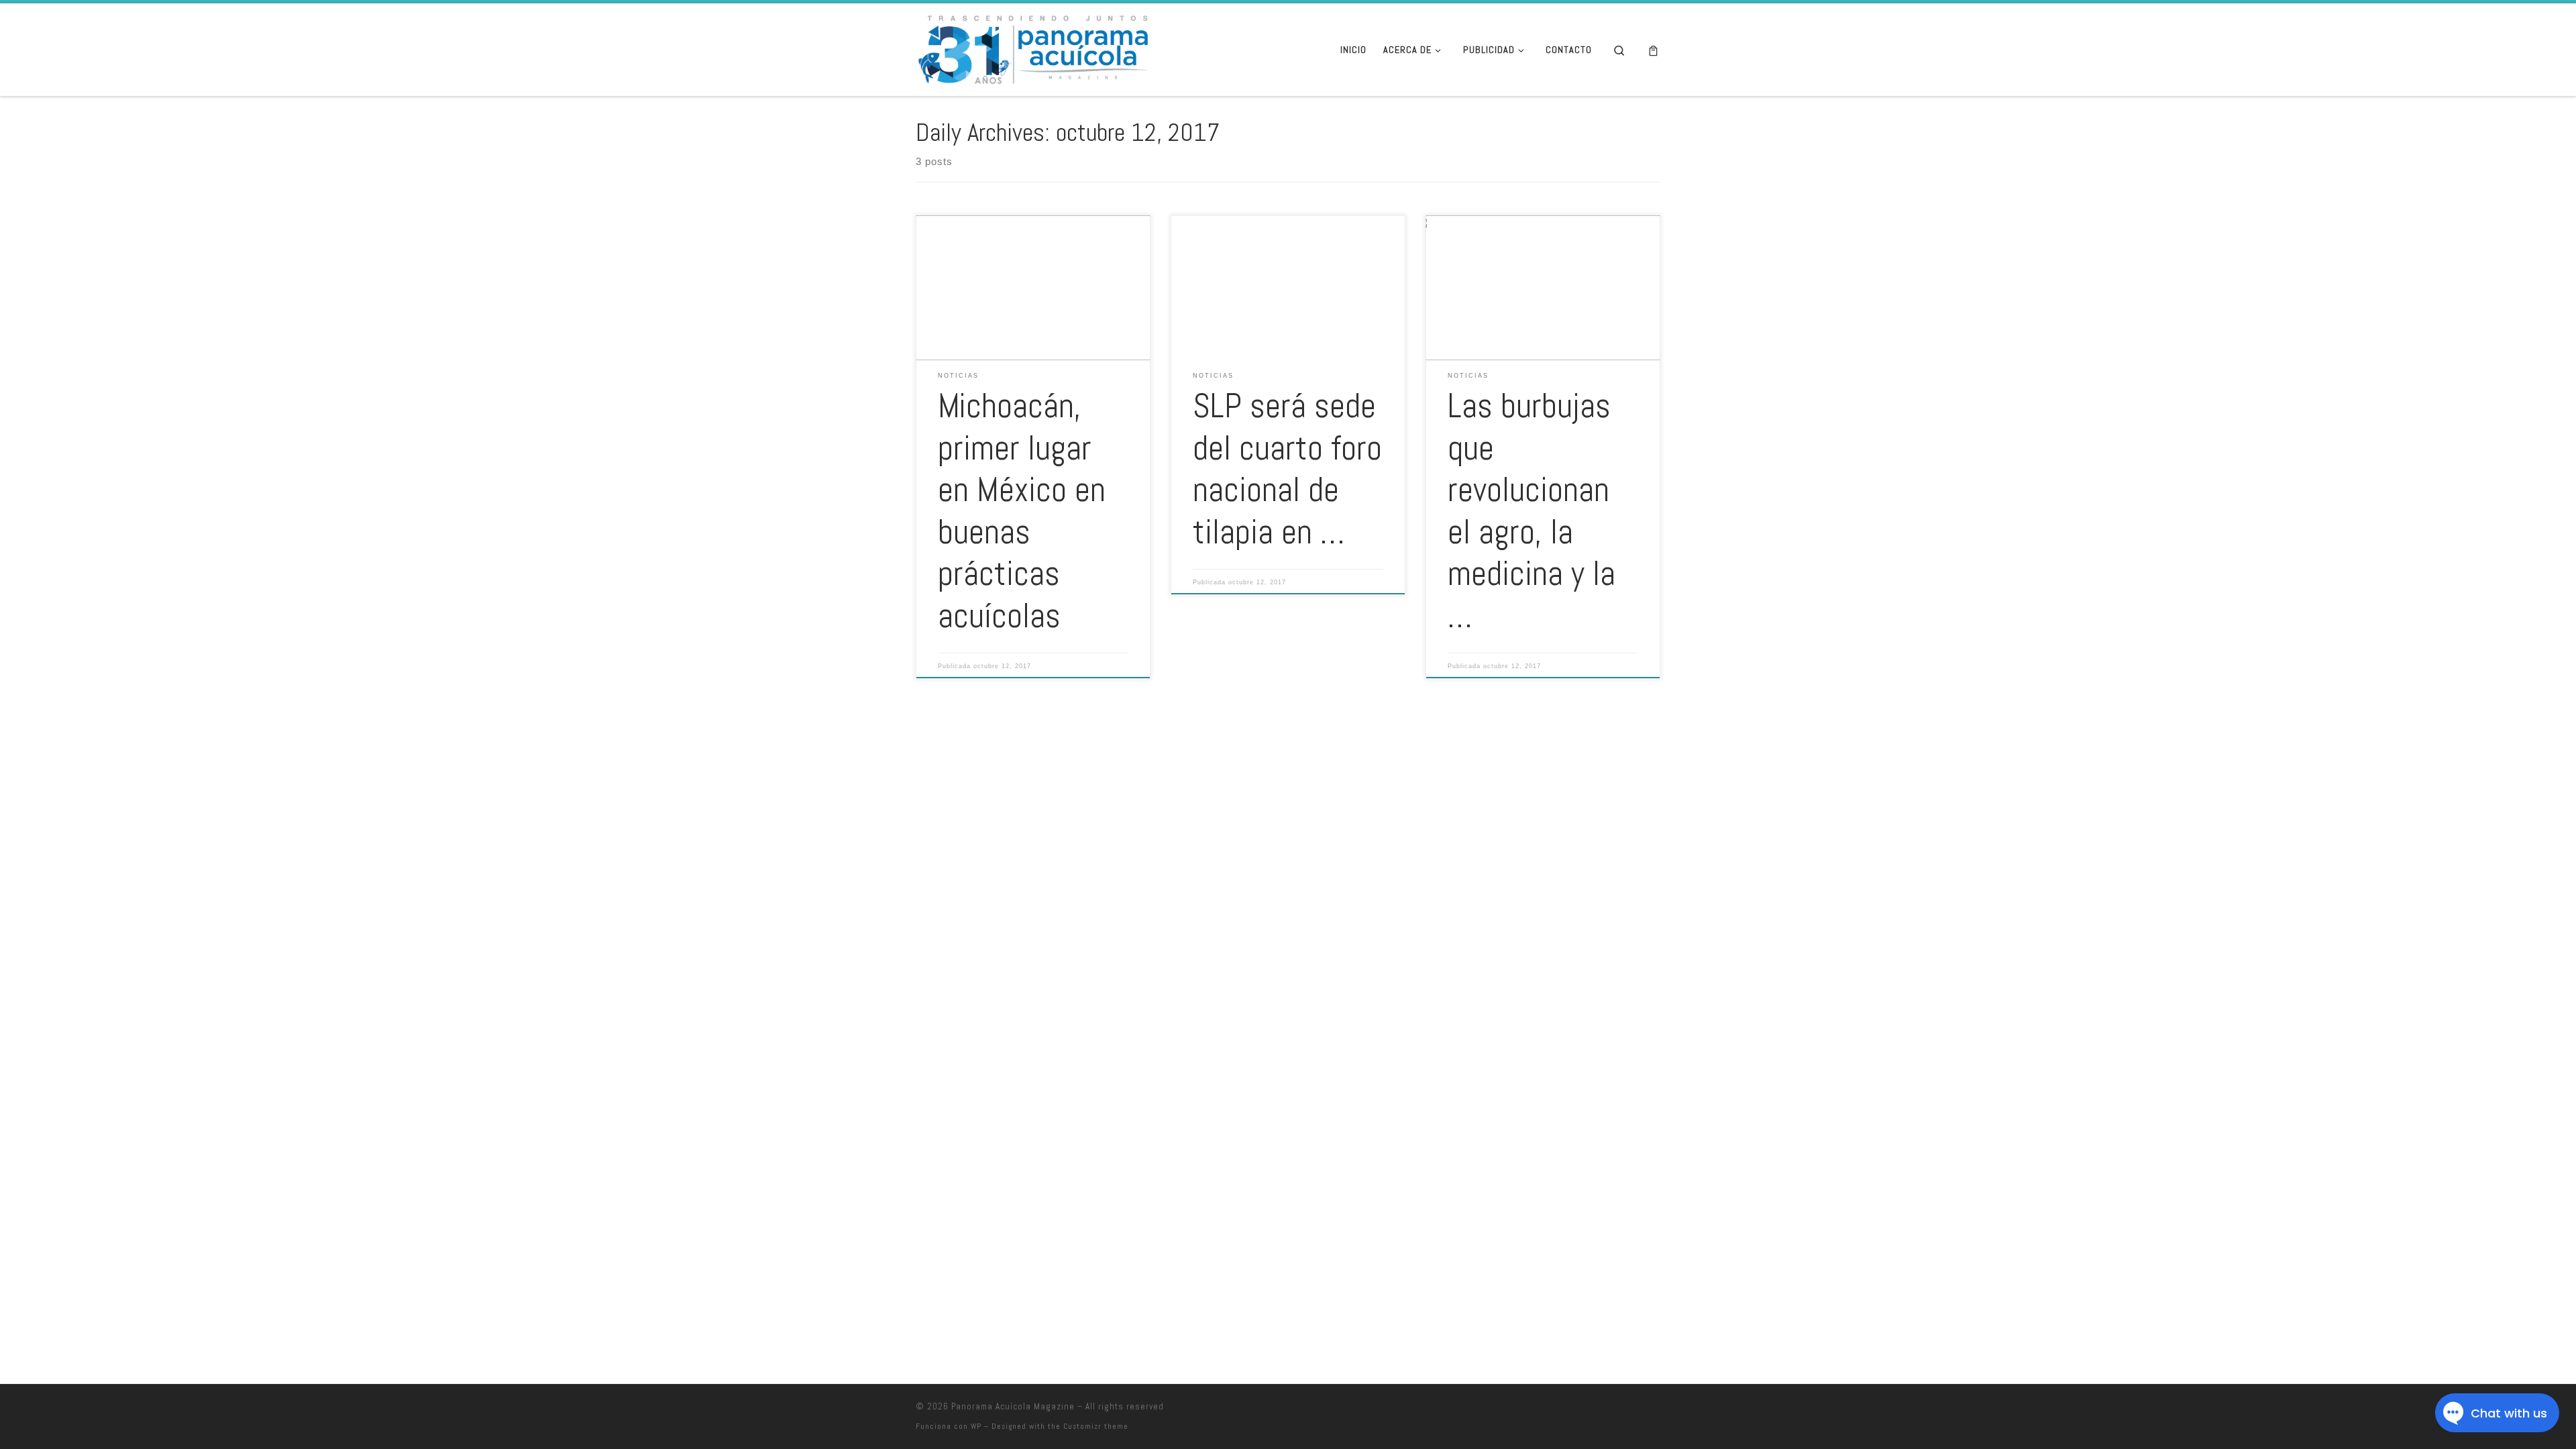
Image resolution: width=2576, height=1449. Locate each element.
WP (976, 1426)
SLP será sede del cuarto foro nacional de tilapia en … (1287, 469)
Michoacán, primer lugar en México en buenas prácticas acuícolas (1022, 511)
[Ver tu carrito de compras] (1653, 50)
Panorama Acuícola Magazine (1013, 1406)
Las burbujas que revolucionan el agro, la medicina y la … (1532, 511)
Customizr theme (1096, 1426)
